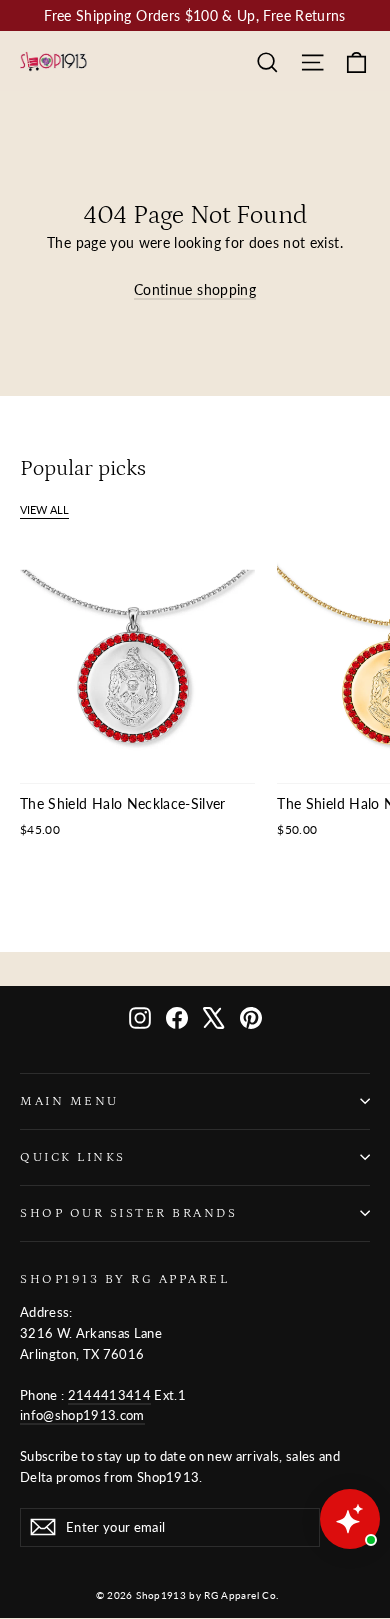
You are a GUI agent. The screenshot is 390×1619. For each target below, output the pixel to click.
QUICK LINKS (73, 1157)
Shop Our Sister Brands (128, 1213)
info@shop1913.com (82, 1415)
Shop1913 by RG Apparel (124, 1279)
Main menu (69, 1101)
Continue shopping (195, 289)
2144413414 (109, 1395)
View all (44, 509)
